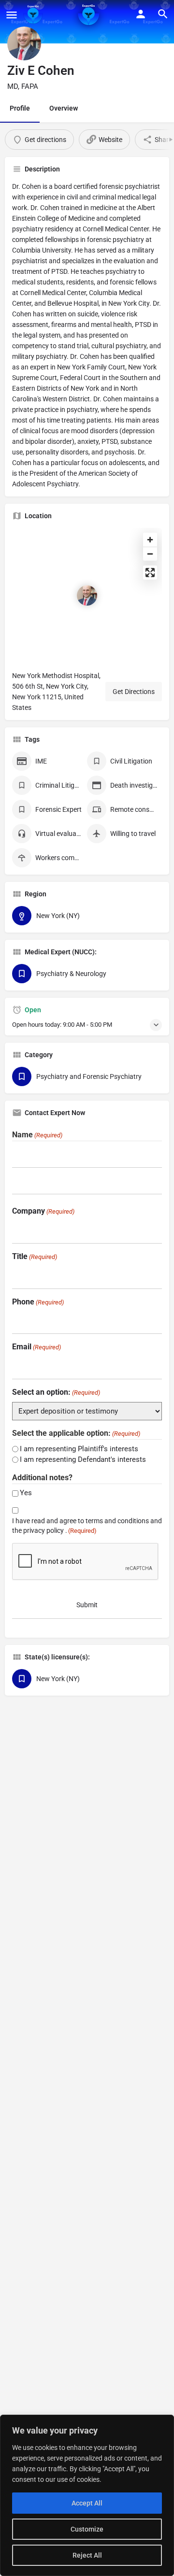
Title (35, 1256)
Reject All (87, 2555)
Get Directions (134, 692)
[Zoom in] (150, 540)
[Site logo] (34, 14)
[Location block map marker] (87, 595)
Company (43, 1211)
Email (36, 1347)
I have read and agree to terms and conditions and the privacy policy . (87, 1526)
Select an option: (56, 1392)
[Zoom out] (150, 554)
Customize (87, 2529)
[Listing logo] (24, 43)
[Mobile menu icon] (12, 15)
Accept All (87, 2503)
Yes (26, 1493)
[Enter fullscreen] (150, 573)
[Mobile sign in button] (141, 14)
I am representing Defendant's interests (83, 1459)
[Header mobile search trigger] (163, 14)
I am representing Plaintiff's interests (79, 1449)
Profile (20, 108)
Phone (38, 1302)
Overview (64, 108)
